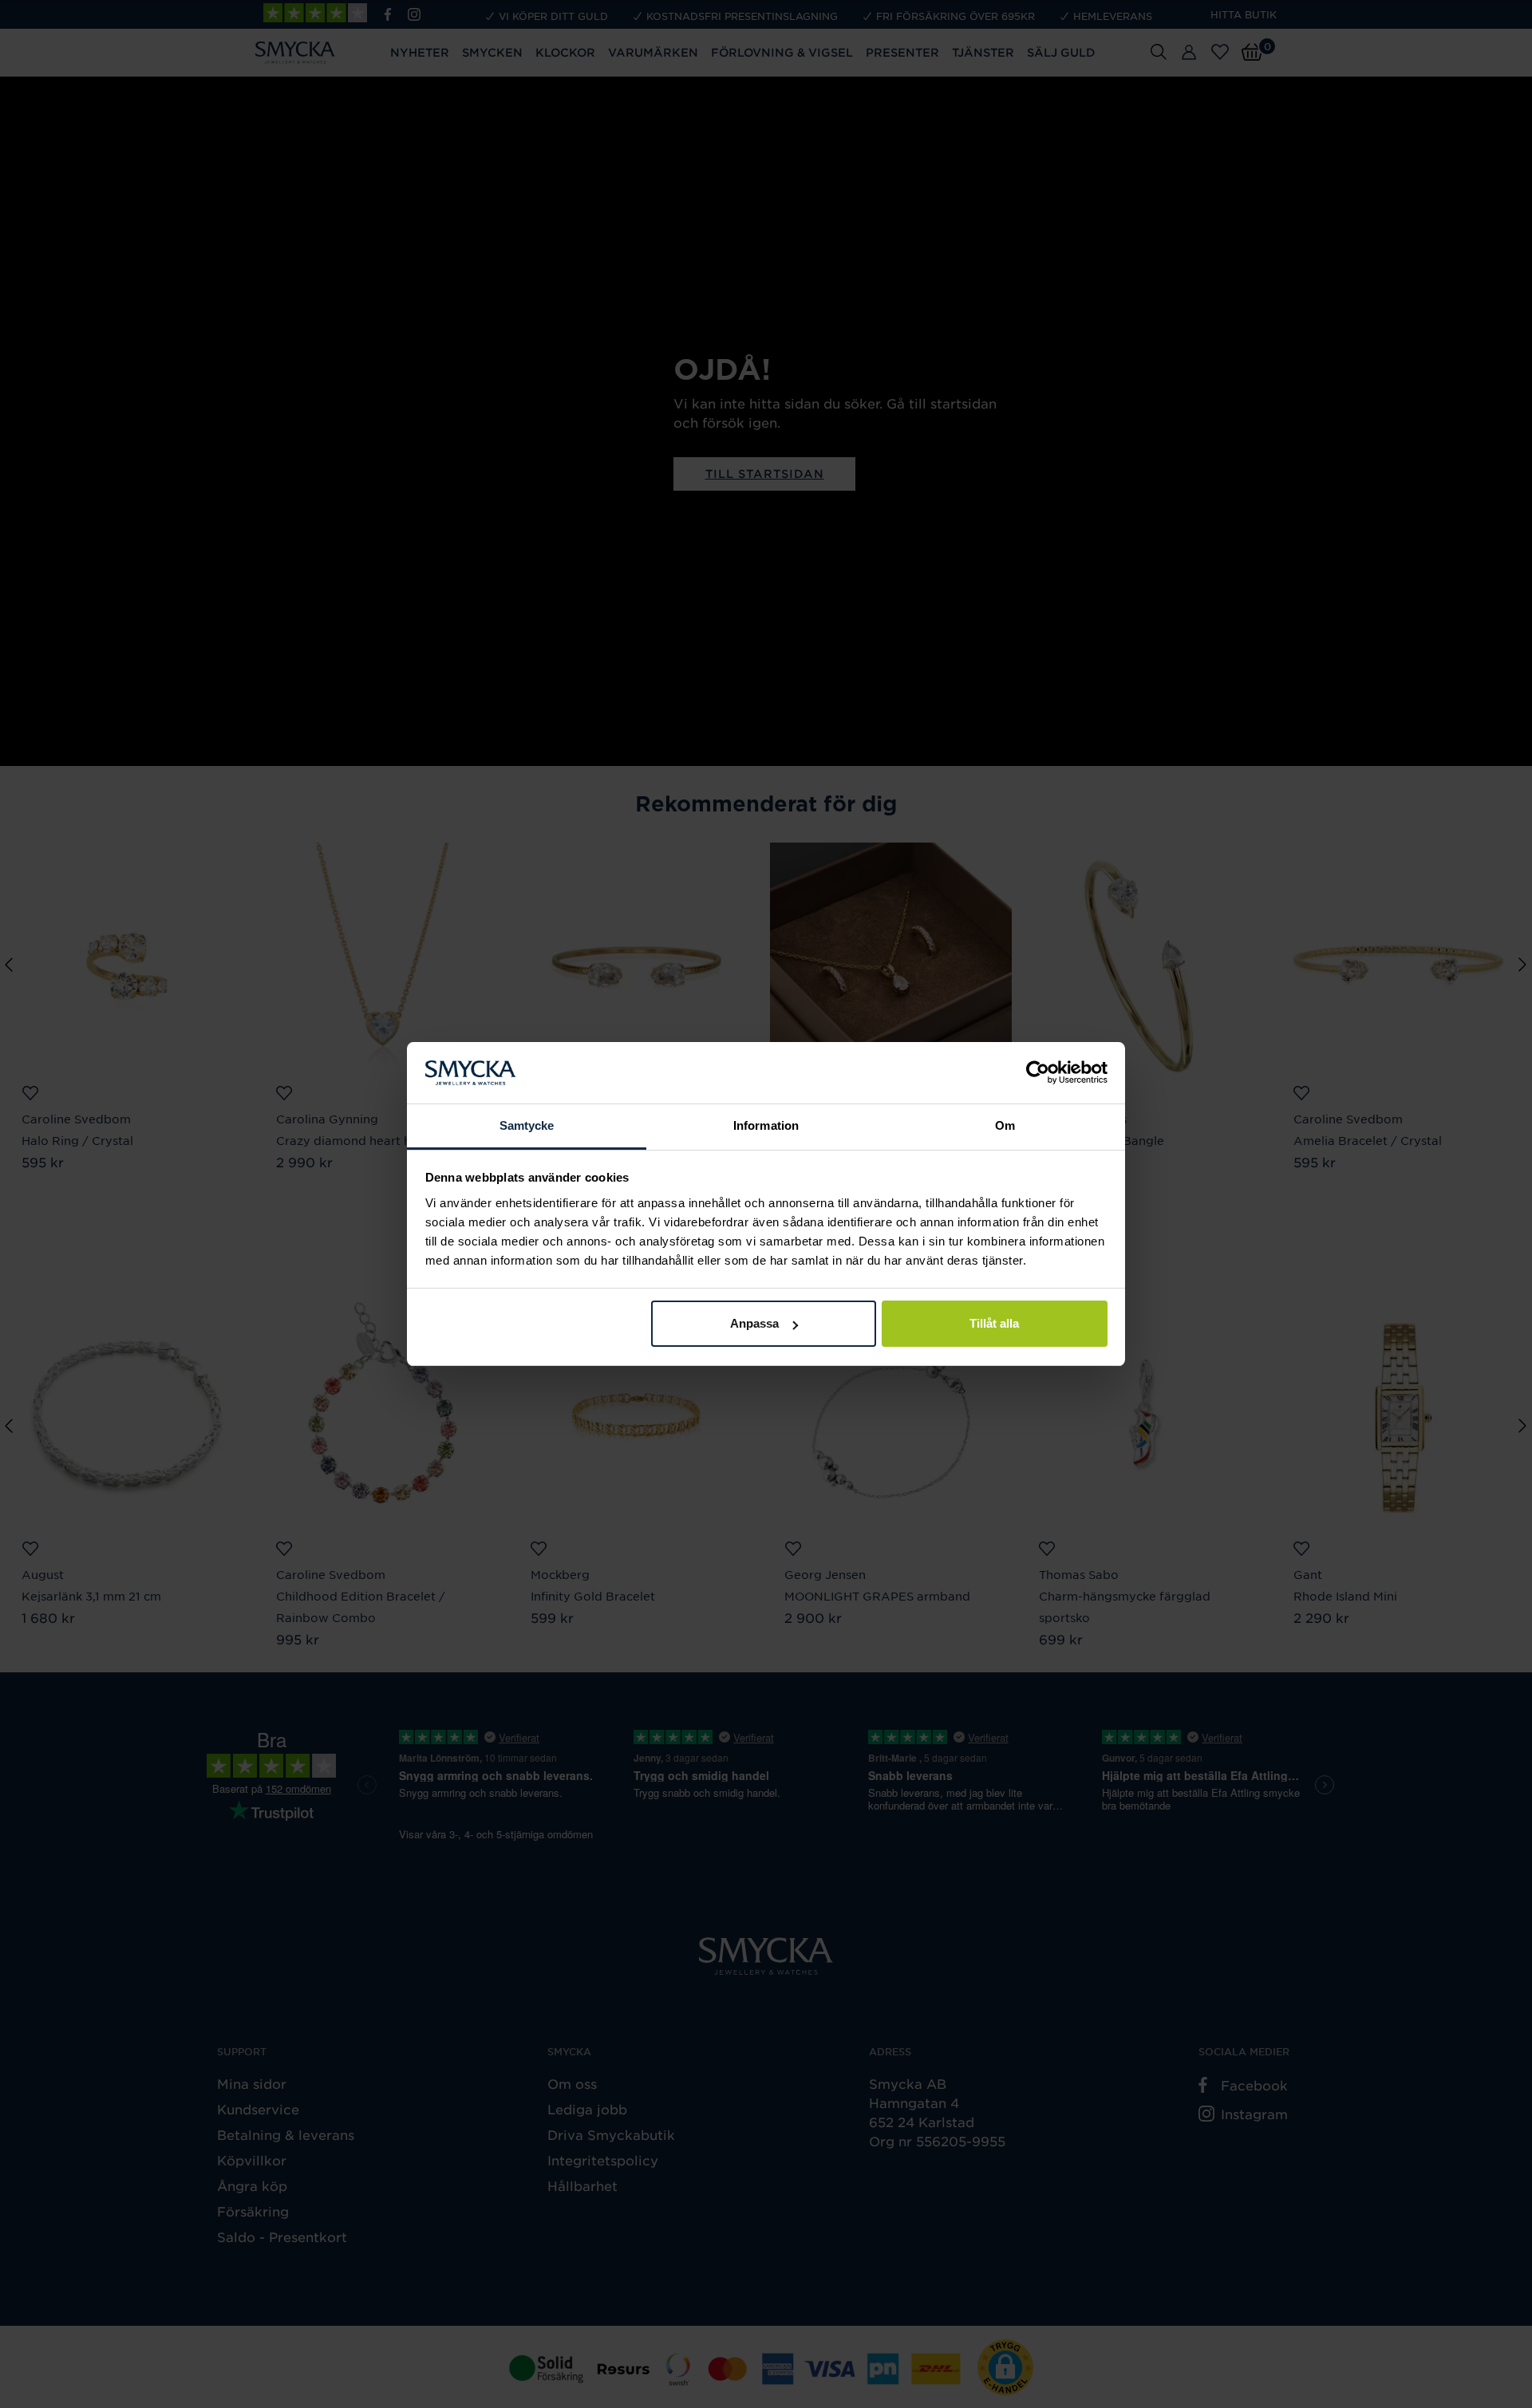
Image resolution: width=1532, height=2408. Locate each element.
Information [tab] (766, 1125)
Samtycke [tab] (527, 1125)
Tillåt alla (994, 1323)
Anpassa (754, 1323)
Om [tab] (1005, 1125)
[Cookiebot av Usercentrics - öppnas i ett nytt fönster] (1038, 1073)
